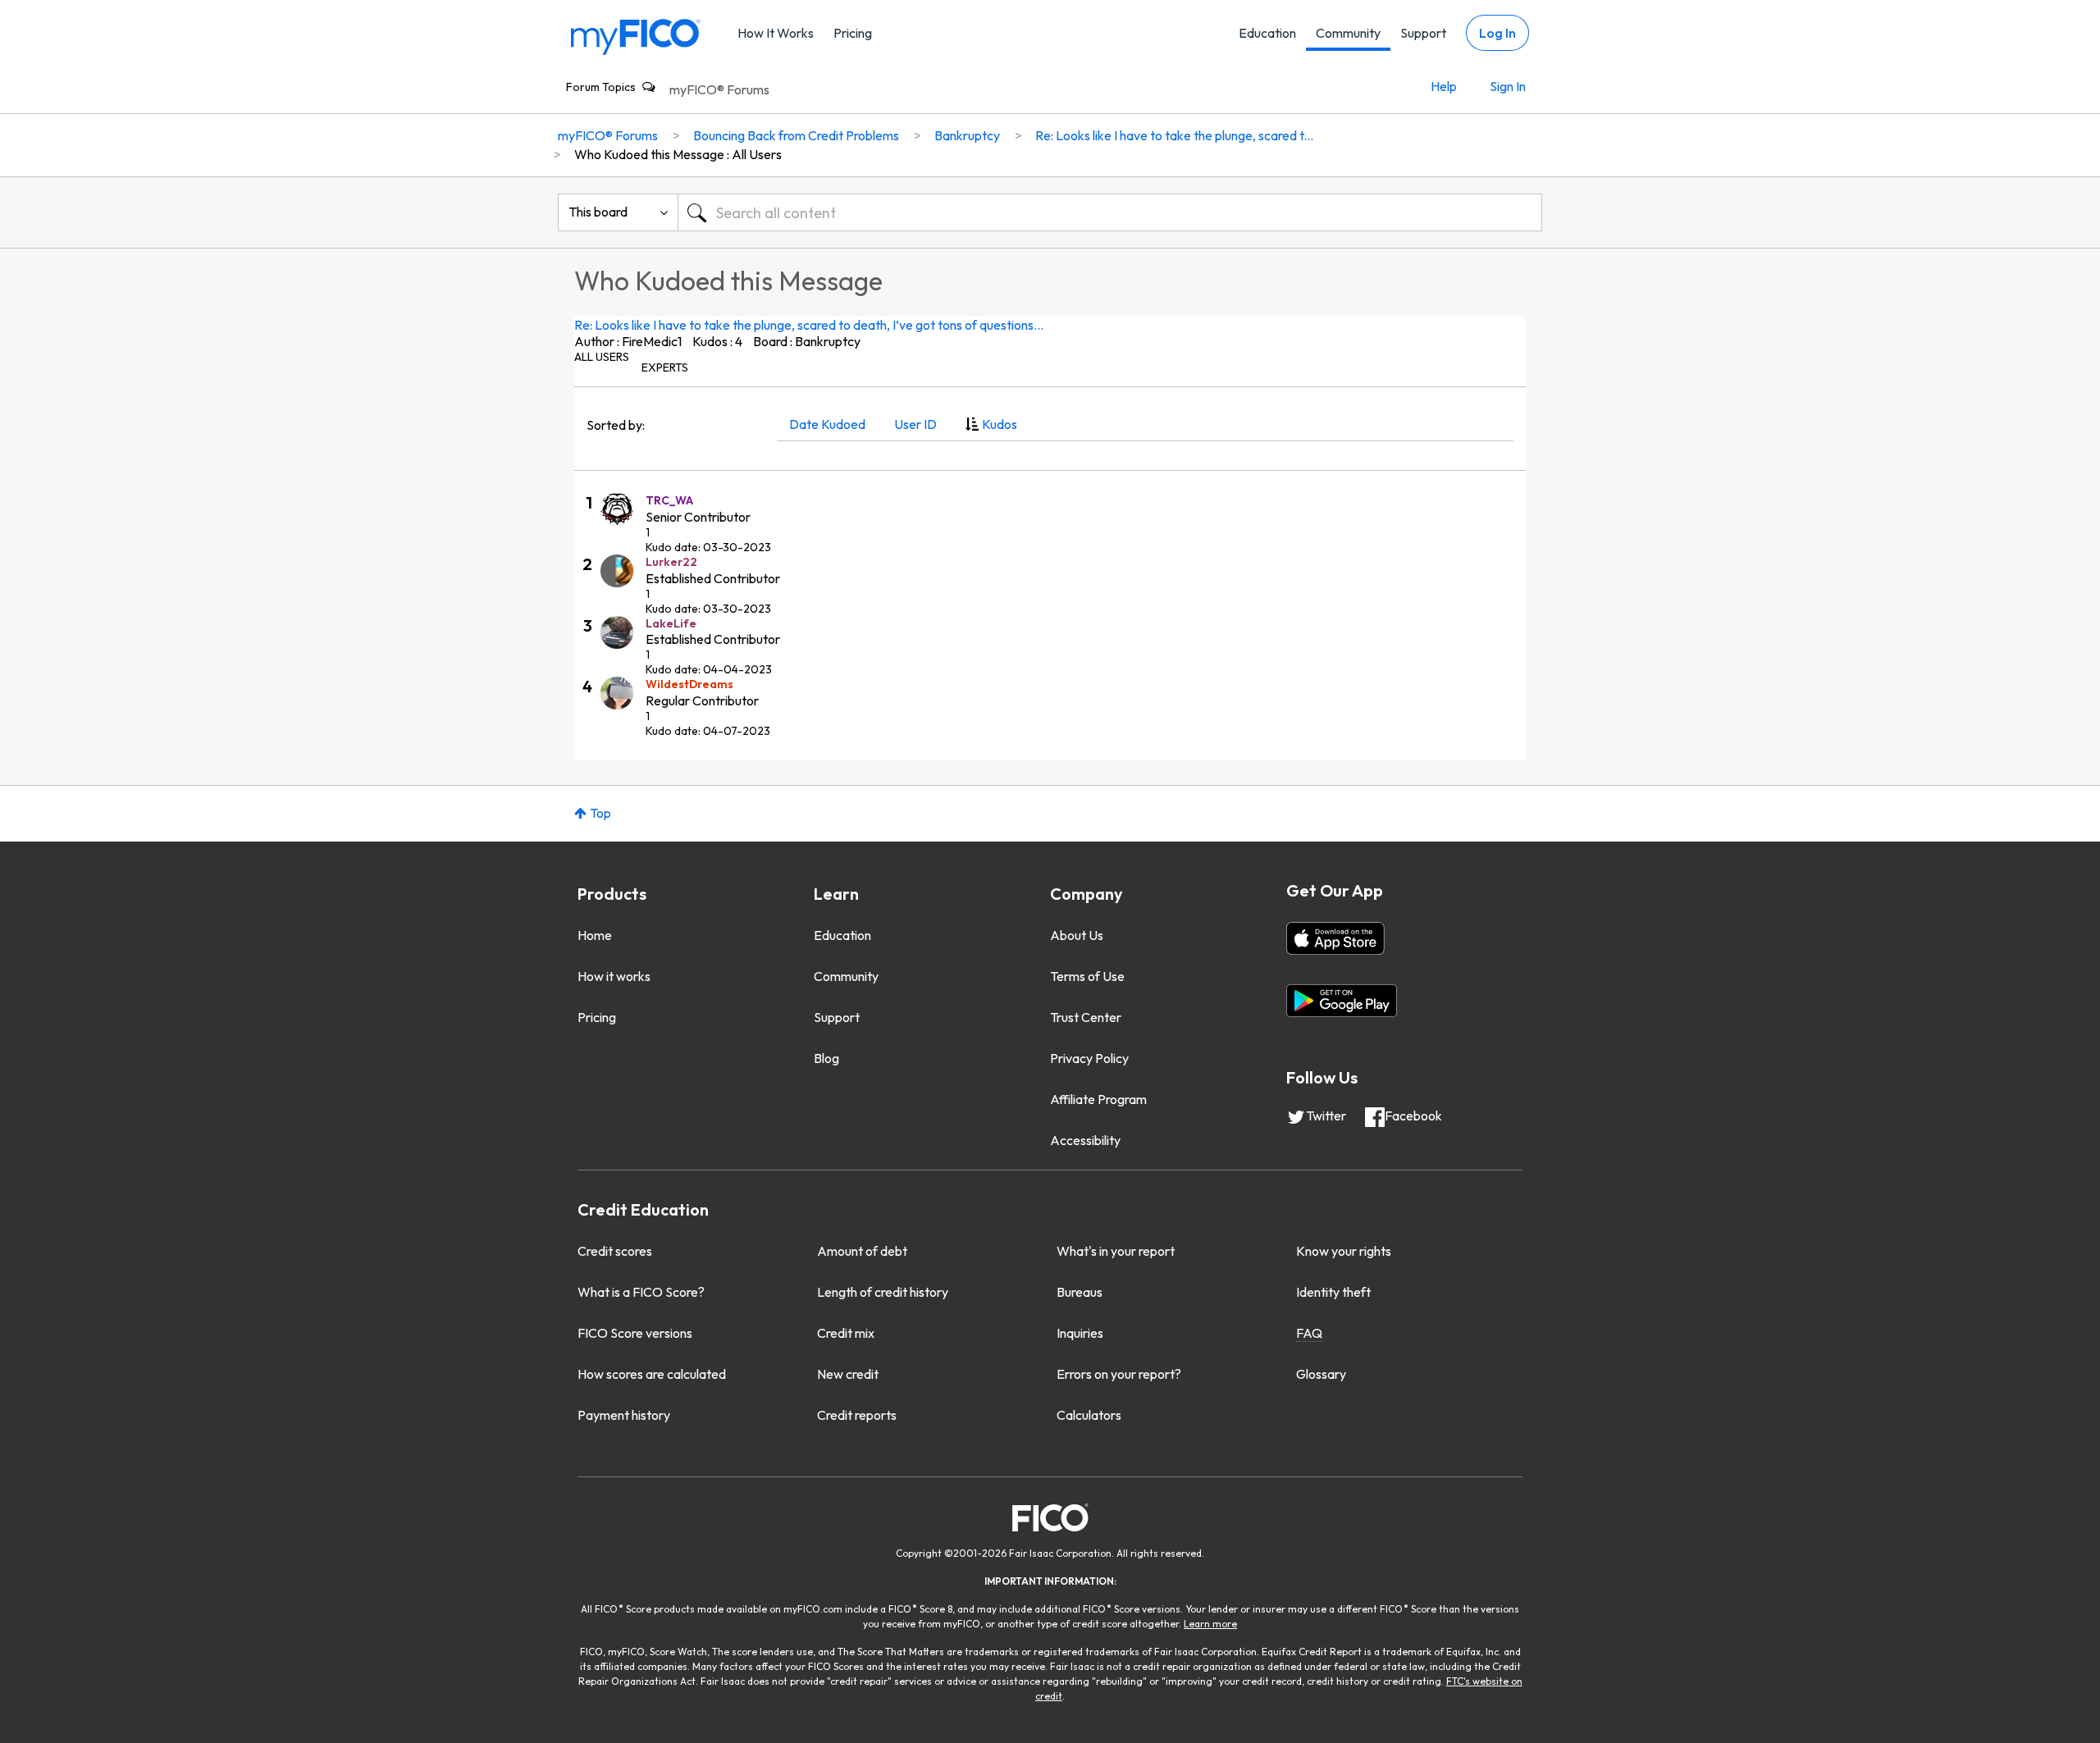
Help (1444, 86)
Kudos (1000, 424)
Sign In (1508, 86)
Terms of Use (1087, 976)
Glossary (1321, 1374)
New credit (848, 1374)
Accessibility (1085, 1140)
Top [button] (600, 813)
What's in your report (1116, 1251)
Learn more (1210, 1624)
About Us (1077, 935)
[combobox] (1110, 212)
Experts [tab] (665, 367)
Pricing (853, 33)
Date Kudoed (827, 424)
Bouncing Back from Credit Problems (796, 135)
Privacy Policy (1089, 1058)
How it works (614, 976)
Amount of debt (862, 1251)
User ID (915, 424)
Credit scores (615, 1251)
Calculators (1089, 1415)
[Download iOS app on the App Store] (1335, 938)
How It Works (776, 33)
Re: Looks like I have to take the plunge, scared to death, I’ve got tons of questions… (809, 325)
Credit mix (846, 1333)
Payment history (624, 1415)
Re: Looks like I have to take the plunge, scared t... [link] (1174, 135)
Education (1267, 33)
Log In (1497, 33)
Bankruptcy (967, 135)
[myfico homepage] (636, 36)
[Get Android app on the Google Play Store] (1342, 1001)
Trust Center (1086, 1017)
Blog (826, 1058)
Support (1423, 33)
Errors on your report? (1119, 1374)
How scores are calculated (652, 1374)
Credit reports (857, 1415)
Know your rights (1344, 1251)
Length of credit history (883, 1292)
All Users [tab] (602, 357)
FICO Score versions (635, 1333)
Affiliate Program (1098, 1099)
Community (1348, 33)
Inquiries (1080, 1333)
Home (595, 935)
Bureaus (1080, 1292)
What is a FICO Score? (641, 1292)
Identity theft (1333, 1292)
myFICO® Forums (719, 89)
